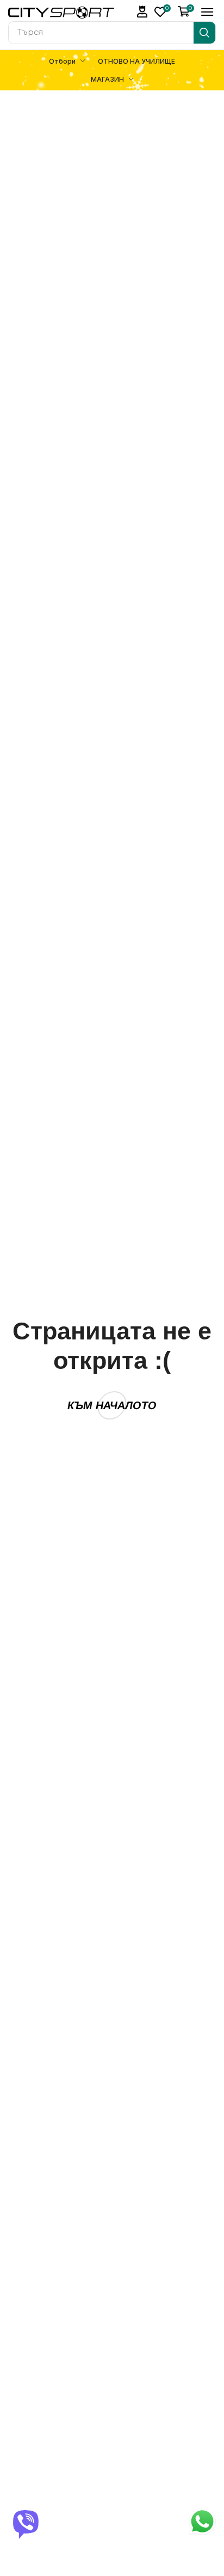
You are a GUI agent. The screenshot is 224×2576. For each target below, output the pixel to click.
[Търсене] (204, 33)
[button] (142, 12)
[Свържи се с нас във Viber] (26, 2523)
